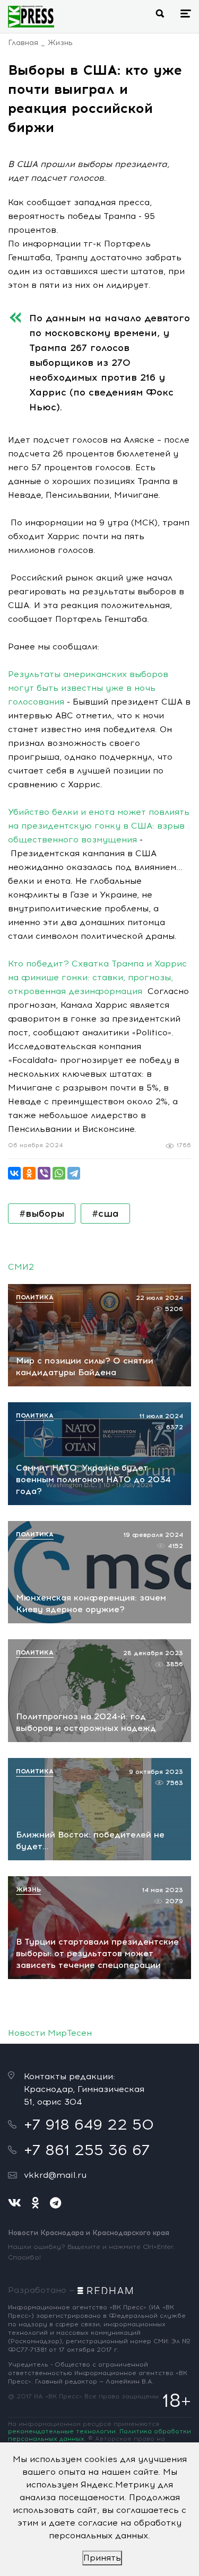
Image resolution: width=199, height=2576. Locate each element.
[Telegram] (74, 1173)
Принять (102, 2558)
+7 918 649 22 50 (89, 2124)
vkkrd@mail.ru (55, 2175)
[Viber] (44, 1173)
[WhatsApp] (59, 1173)
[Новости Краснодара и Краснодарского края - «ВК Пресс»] (31, 16)
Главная (23, 43)
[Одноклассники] (29, 1173)
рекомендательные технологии (62, 2431)
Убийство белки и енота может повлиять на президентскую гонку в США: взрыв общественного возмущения (99, 826)
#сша (105, 1214)
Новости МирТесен (50, 2033)
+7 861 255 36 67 (87, 2150)
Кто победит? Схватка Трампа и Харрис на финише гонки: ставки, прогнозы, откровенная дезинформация (97, 977)
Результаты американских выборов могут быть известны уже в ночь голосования (88, 688)
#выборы (42, 1214)
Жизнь (60, 43)
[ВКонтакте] (14, 1173)
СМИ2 (21, 1267)
